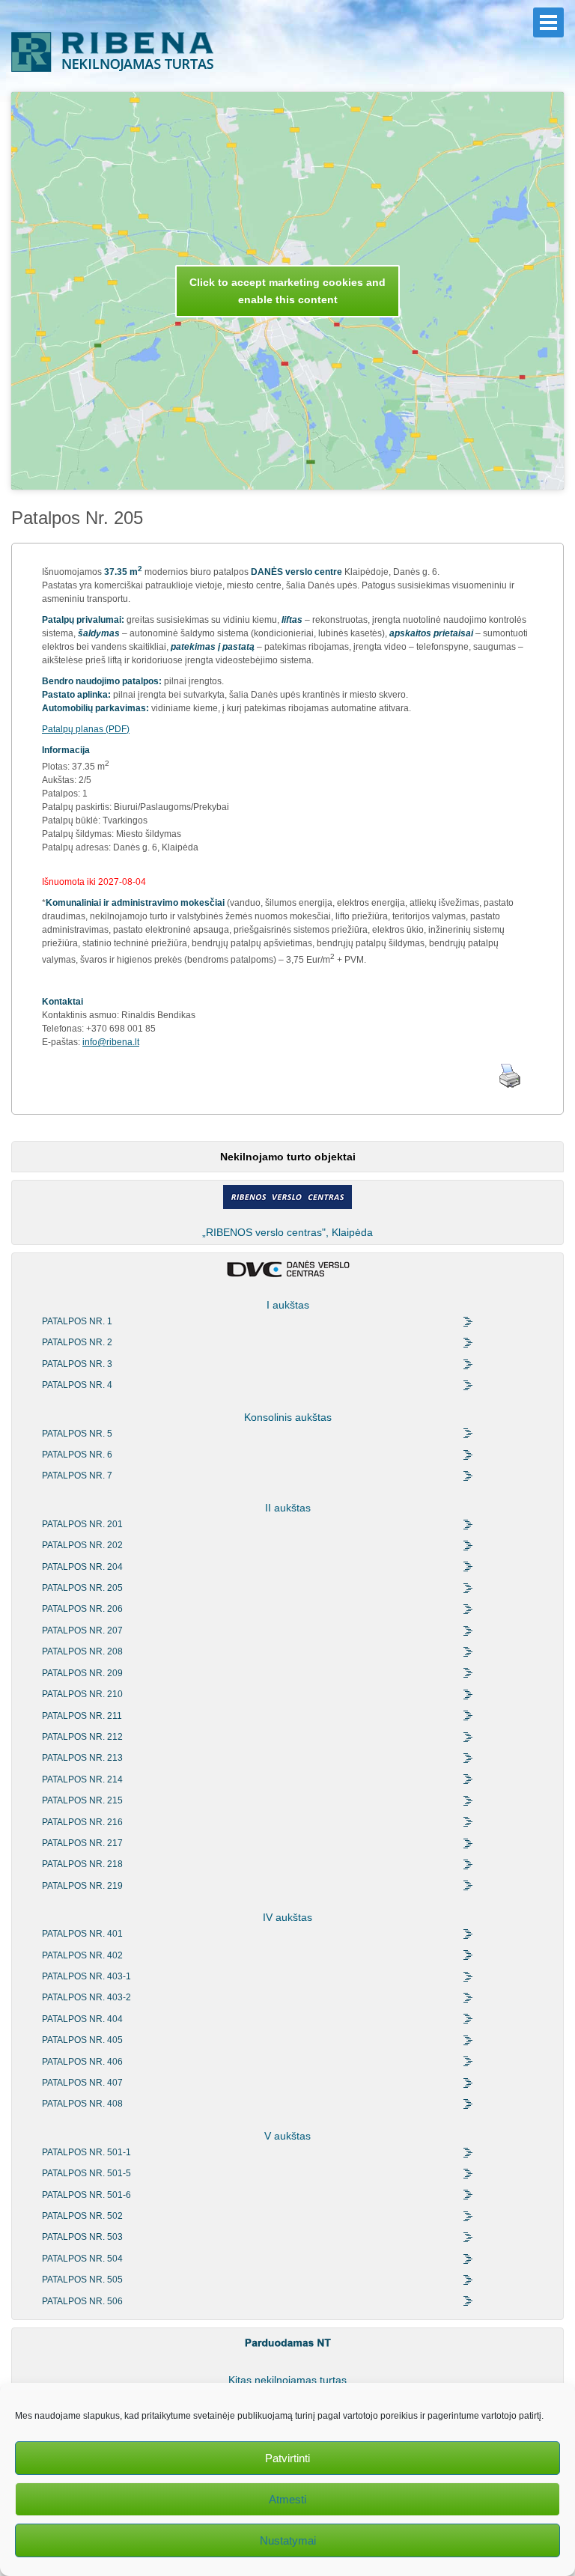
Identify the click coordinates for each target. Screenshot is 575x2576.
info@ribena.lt (111, 1042)
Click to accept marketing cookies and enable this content (287, 291)
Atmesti (287, 2499)
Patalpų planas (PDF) (86, 729)
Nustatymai (288, 2540)
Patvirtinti (287, 2458)
